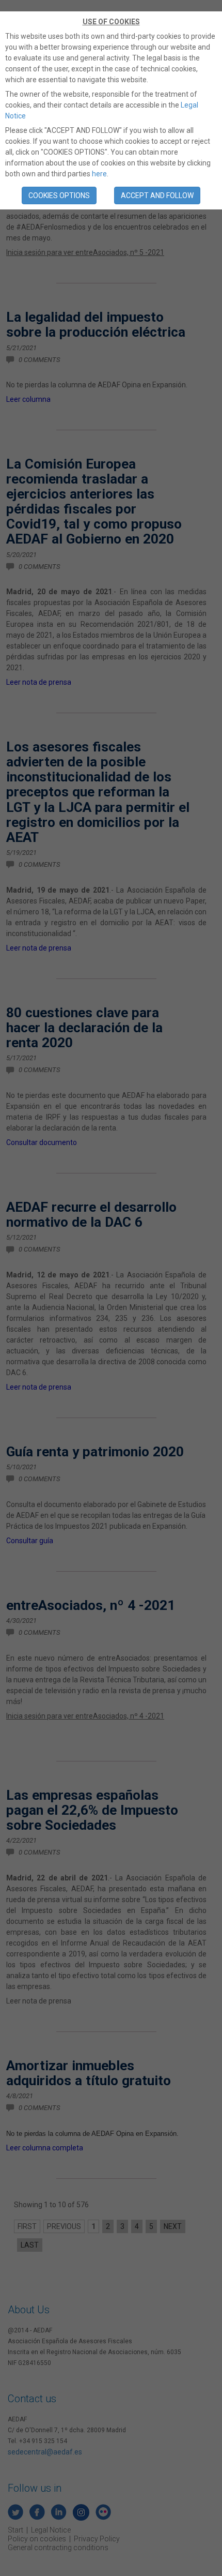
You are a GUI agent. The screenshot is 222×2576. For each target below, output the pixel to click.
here (99, 174)
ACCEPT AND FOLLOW (157, 195)
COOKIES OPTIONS (59, 195)
